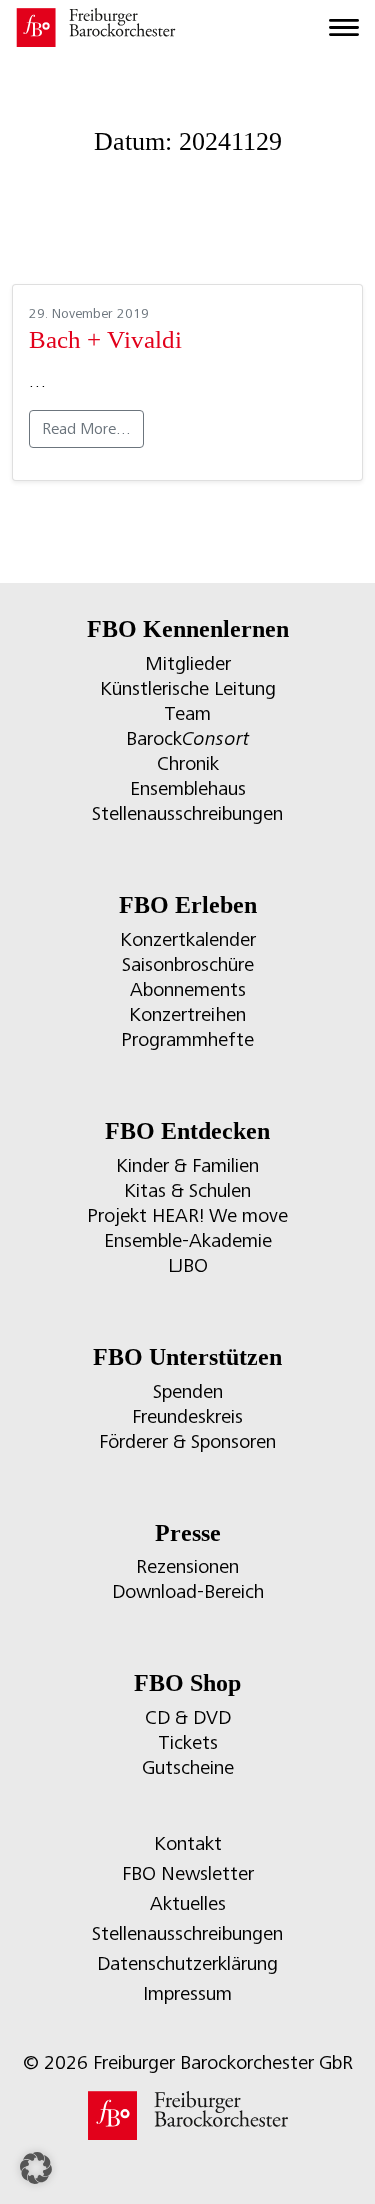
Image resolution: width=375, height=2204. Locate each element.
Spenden (188, 1391)
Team (187, 713)
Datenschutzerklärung (187, 1963)
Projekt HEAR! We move (187, 1215)
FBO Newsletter (188, 1873)
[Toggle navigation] (344, 28)
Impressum (187, 1993)
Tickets (188, 1742)
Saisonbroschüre (188, 964)
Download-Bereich (188, 1591)
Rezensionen (187, 1566)
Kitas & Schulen (187, 1190)
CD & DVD (188, 1717)
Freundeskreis (187, 1416)
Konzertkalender (188, 939)
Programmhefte (187, 1039)
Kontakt (188, 1843)
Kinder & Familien (187, 1165)
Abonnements (188, 989)
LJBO (188, 1265)
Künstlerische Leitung (188, 688)
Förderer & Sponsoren (187, 1441)
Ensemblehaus (188, 788)
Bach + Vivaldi (105, 339)
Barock (187, 738)
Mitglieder (188, 663)
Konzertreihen (187, 1014)
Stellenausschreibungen (187, 813)
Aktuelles (188, 1903)
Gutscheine (188, 1767)
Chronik (188, 763)
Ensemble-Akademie (188, 1240)
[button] (36, 2168)
